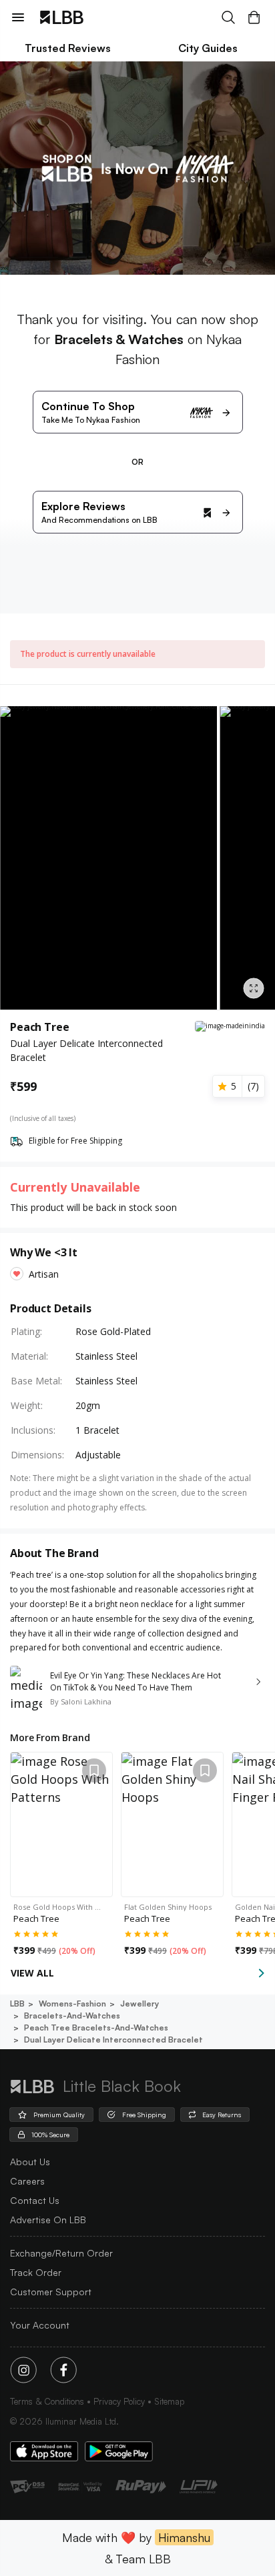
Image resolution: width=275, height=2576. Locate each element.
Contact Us (35, 2200)
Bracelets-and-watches (72, 2016)
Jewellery (140, 2004)
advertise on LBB (48, 2220)
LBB (17, 2004)
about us (30, 2162)
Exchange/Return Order (61, 2253)
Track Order (36, 2272)
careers (27, 2181)
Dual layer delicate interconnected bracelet (113, 2040)
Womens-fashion (72, 2004)
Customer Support (51, 2292)
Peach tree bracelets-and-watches (96, 2028)
